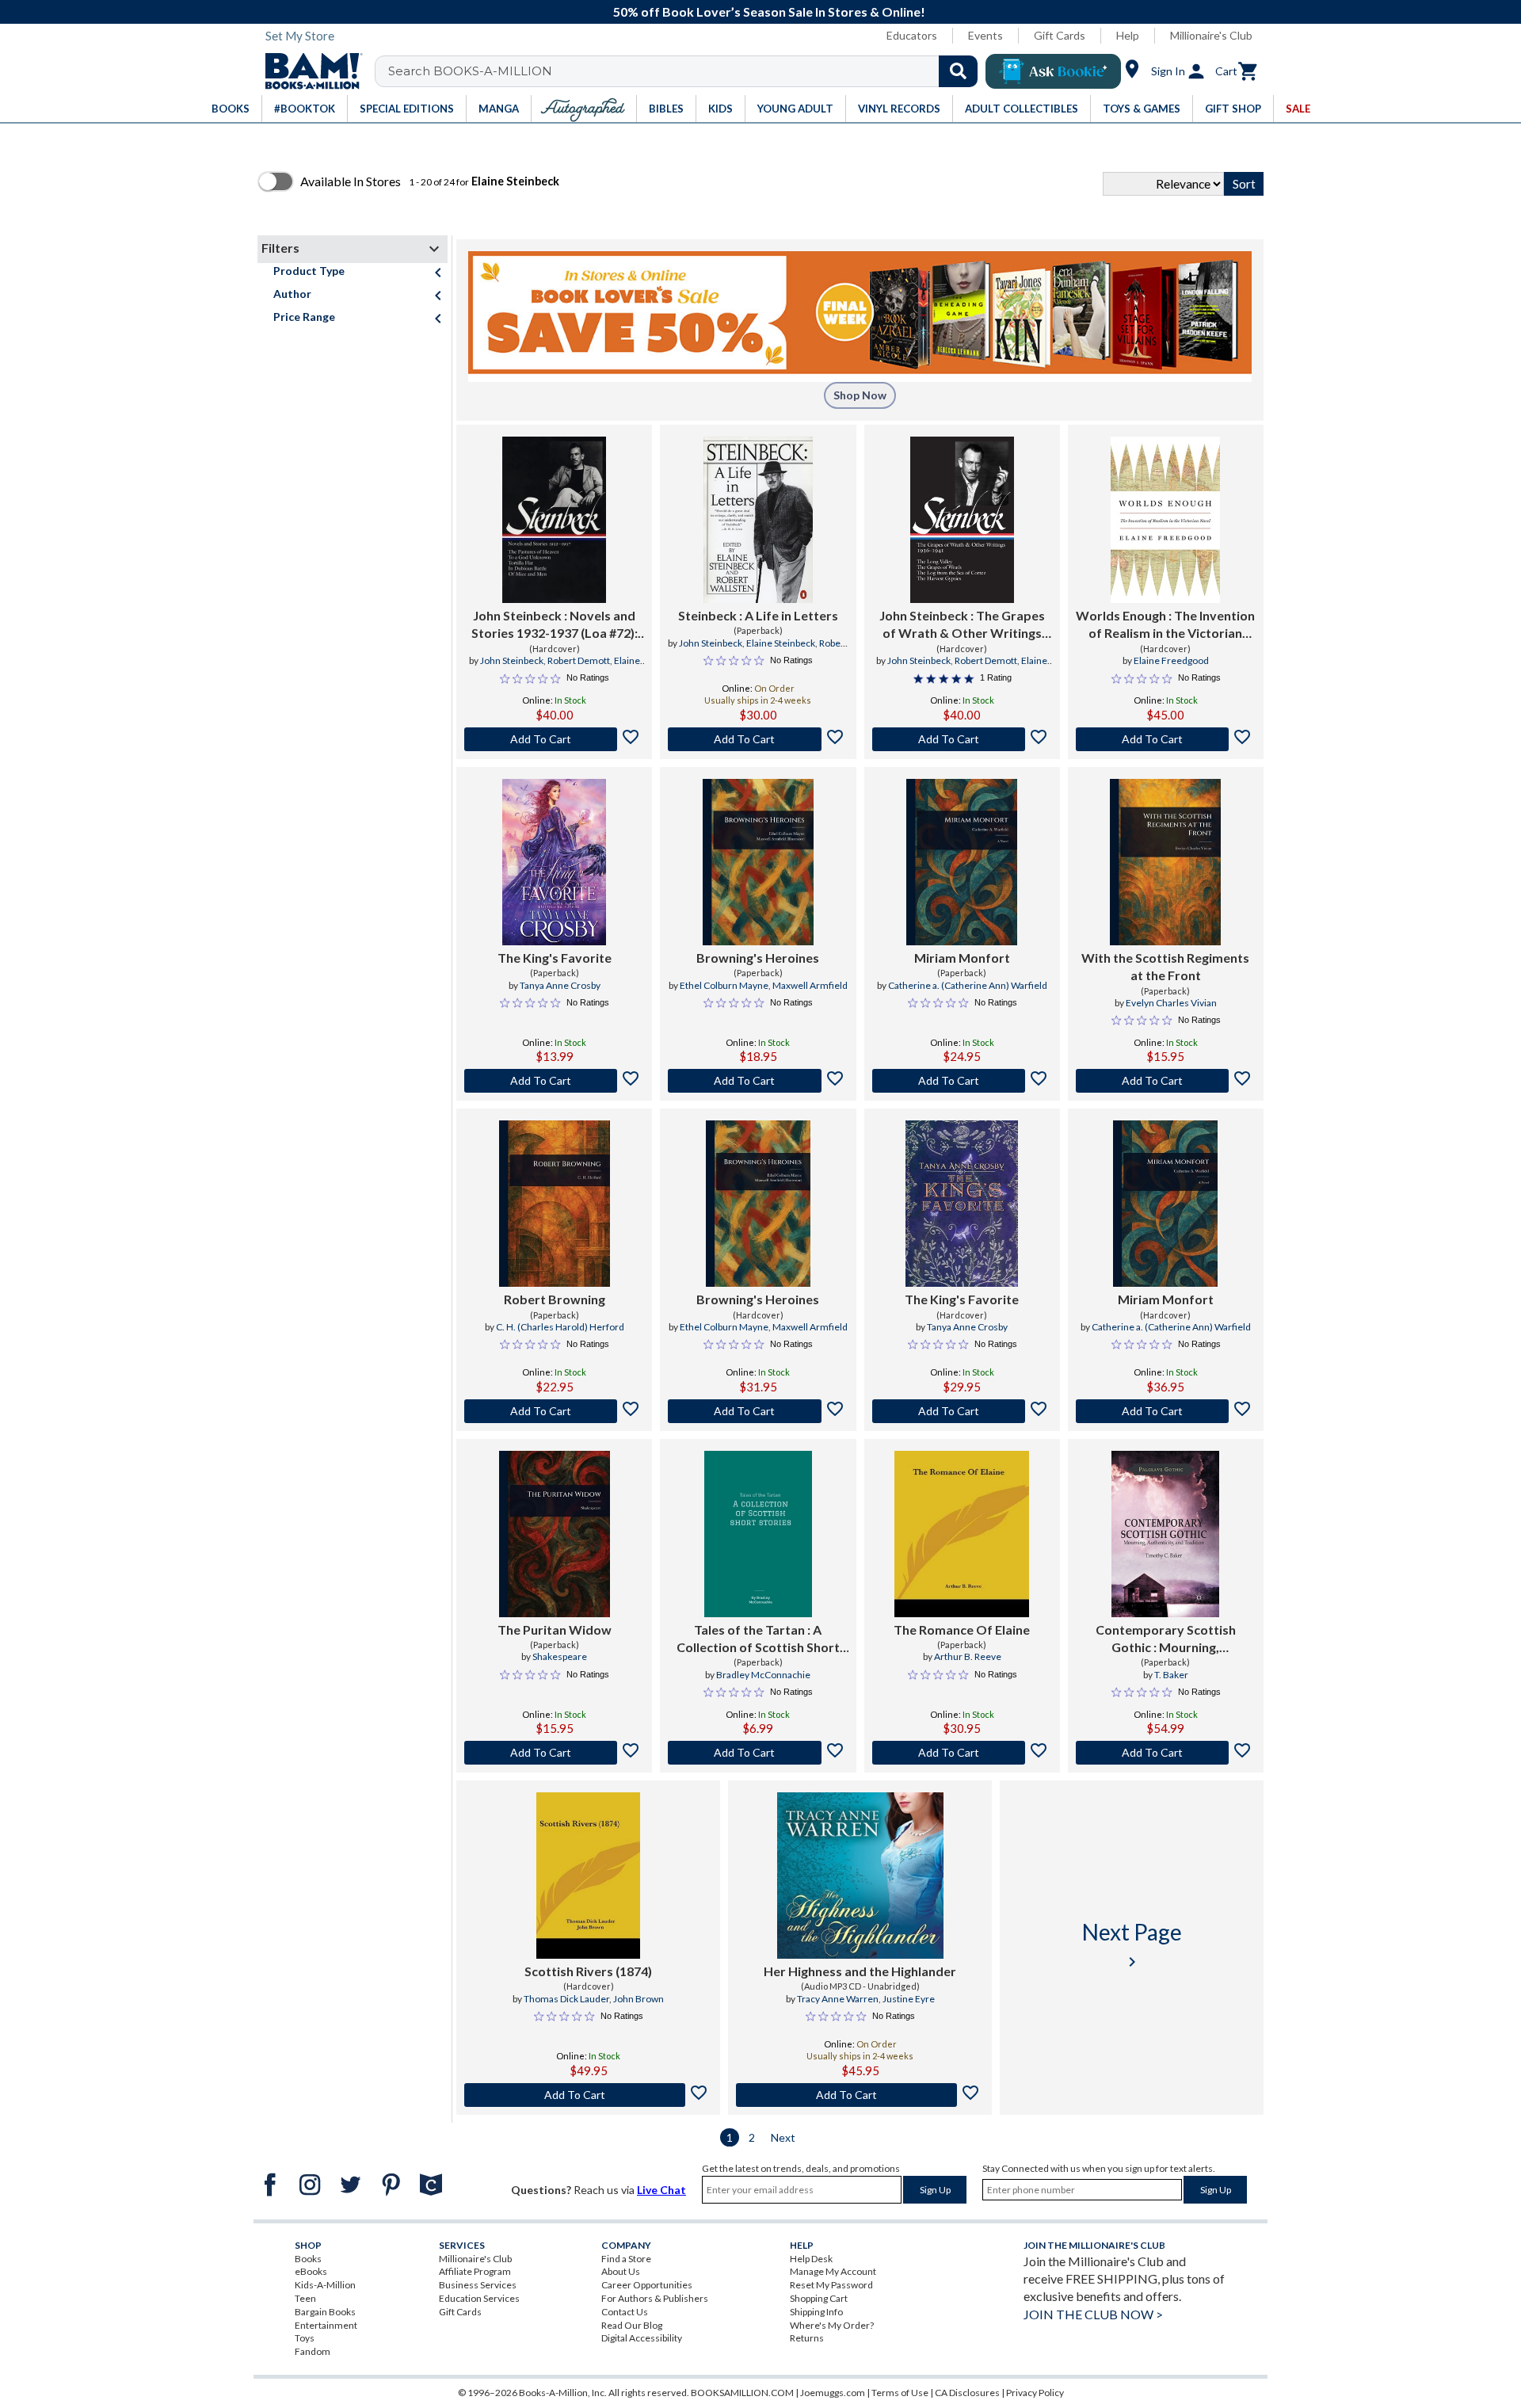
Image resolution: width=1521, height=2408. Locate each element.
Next (783, 2137)
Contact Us (625, 2312)
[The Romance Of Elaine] (962, 1534)
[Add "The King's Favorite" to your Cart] (554, 1081)
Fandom (313, 2351)
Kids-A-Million (325, 2285)
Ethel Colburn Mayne (724, 985)
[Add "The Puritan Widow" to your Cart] (554, 1753)
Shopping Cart (819, 2298)
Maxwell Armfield (810, 985)
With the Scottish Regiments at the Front (1165, 966)
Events (985, 35)
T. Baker (1171, 1675)
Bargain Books (325, 2312)
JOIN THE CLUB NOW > (1093, 2314)
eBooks (311, 2271)
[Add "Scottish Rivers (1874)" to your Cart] (588, 2095)
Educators (912, 35)
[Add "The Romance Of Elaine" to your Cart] (962, 1753)
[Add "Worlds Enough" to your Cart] (1166, 739)
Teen (305, 2298)
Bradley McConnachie (763, 1675)
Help (1128, 35)
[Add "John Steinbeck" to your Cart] (554, 739)
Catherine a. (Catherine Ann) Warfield (968, 985)
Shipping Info (816, 2312)
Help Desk (811, 2259)
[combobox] (686, 71)
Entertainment (326, 2325)
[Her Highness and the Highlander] (860, 1876)
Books (308, 2259)
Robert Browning (555, 1299)
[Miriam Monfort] (962, 862)
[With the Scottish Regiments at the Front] (1165, 862)
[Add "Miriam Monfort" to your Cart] (962, 1081)
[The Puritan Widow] (555, 1534)
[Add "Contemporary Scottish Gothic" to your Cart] (1166, 1753)
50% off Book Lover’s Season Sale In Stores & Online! (769, 11)
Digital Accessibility (642, 2338)
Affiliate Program (475, 2271)
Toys (305, 2338)
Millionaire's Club (1211, 35)
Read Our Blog (632, 2325)
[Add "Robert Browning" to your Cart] (554, 1411)
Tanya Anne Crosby (560, 985)
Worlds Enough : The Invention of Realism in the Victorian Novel (1165, 625)
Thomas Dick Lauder (566, 1999)
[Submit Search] (958, 71)
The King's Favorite (555, 958)
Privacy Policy (1035, 2393)
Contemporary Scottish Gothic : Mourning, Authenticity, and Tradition (1165, 1639)
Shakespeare (560, 1656)
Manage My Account (833, 2271)
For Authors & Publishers (655, 2298)
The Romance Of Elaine (962, 1630)
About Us (621, 2271)
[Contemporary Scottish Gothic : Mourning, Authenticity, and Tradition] (1165, 1534)
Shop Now (860, 395)
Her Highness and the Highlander (860, 1971)
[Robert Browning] (555, 1204)
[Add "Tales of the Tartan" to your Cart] (758, 1753)
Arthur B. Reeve (968, 1656)
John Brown (639, 1999)
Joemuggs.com (833, 2393)
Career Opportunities (647, 2285)
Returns (807, 2338)
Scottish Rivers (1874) (588, 1971)
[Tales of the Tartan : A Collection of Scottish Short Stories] (758, 1534)
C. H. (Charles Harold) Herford (560, 1327)
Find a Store (626, 2259)
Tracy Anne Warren (838, 1999)
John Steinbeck (512, 660)
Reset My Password (831, 2285)
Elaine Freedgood (1171, 660)
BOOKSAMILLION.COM (742, 2393)
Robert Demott (579, 660)
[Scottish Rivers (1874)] (589, 1876)
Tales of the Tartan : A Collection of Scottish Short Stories (758, 1639)
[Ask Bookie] (1053, 71)
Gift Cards (1060, 35)
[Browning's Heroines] (758, 862)
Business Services (478, 2285)
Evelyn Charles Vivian (1171, 1003)
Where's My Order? (832, 2325)
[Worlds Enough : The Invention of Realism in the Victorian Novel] (1165, 520)
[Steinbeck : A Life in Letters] (758, 520)
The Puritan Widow (555, 1630)
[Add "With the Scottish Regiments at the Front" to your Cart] (1166, 1081)
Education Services (479, 2298)
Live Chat (661, 2190)
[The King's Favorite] (554, 862)
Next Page (1132, 1945)
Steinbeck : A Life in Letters (758, 615)
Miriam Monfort (962, 958)
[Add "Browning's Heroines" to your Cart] (758, 1081)
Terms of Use (900, 2393)
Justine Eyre (909, 1999)
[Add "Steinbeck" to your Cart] (758, 739)
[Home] (308, 71)
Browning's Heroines (758, 958)
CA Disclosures (967, 2393)
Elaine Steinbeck (781, 643)
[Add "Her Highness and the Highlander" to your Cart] (860, 2095)
